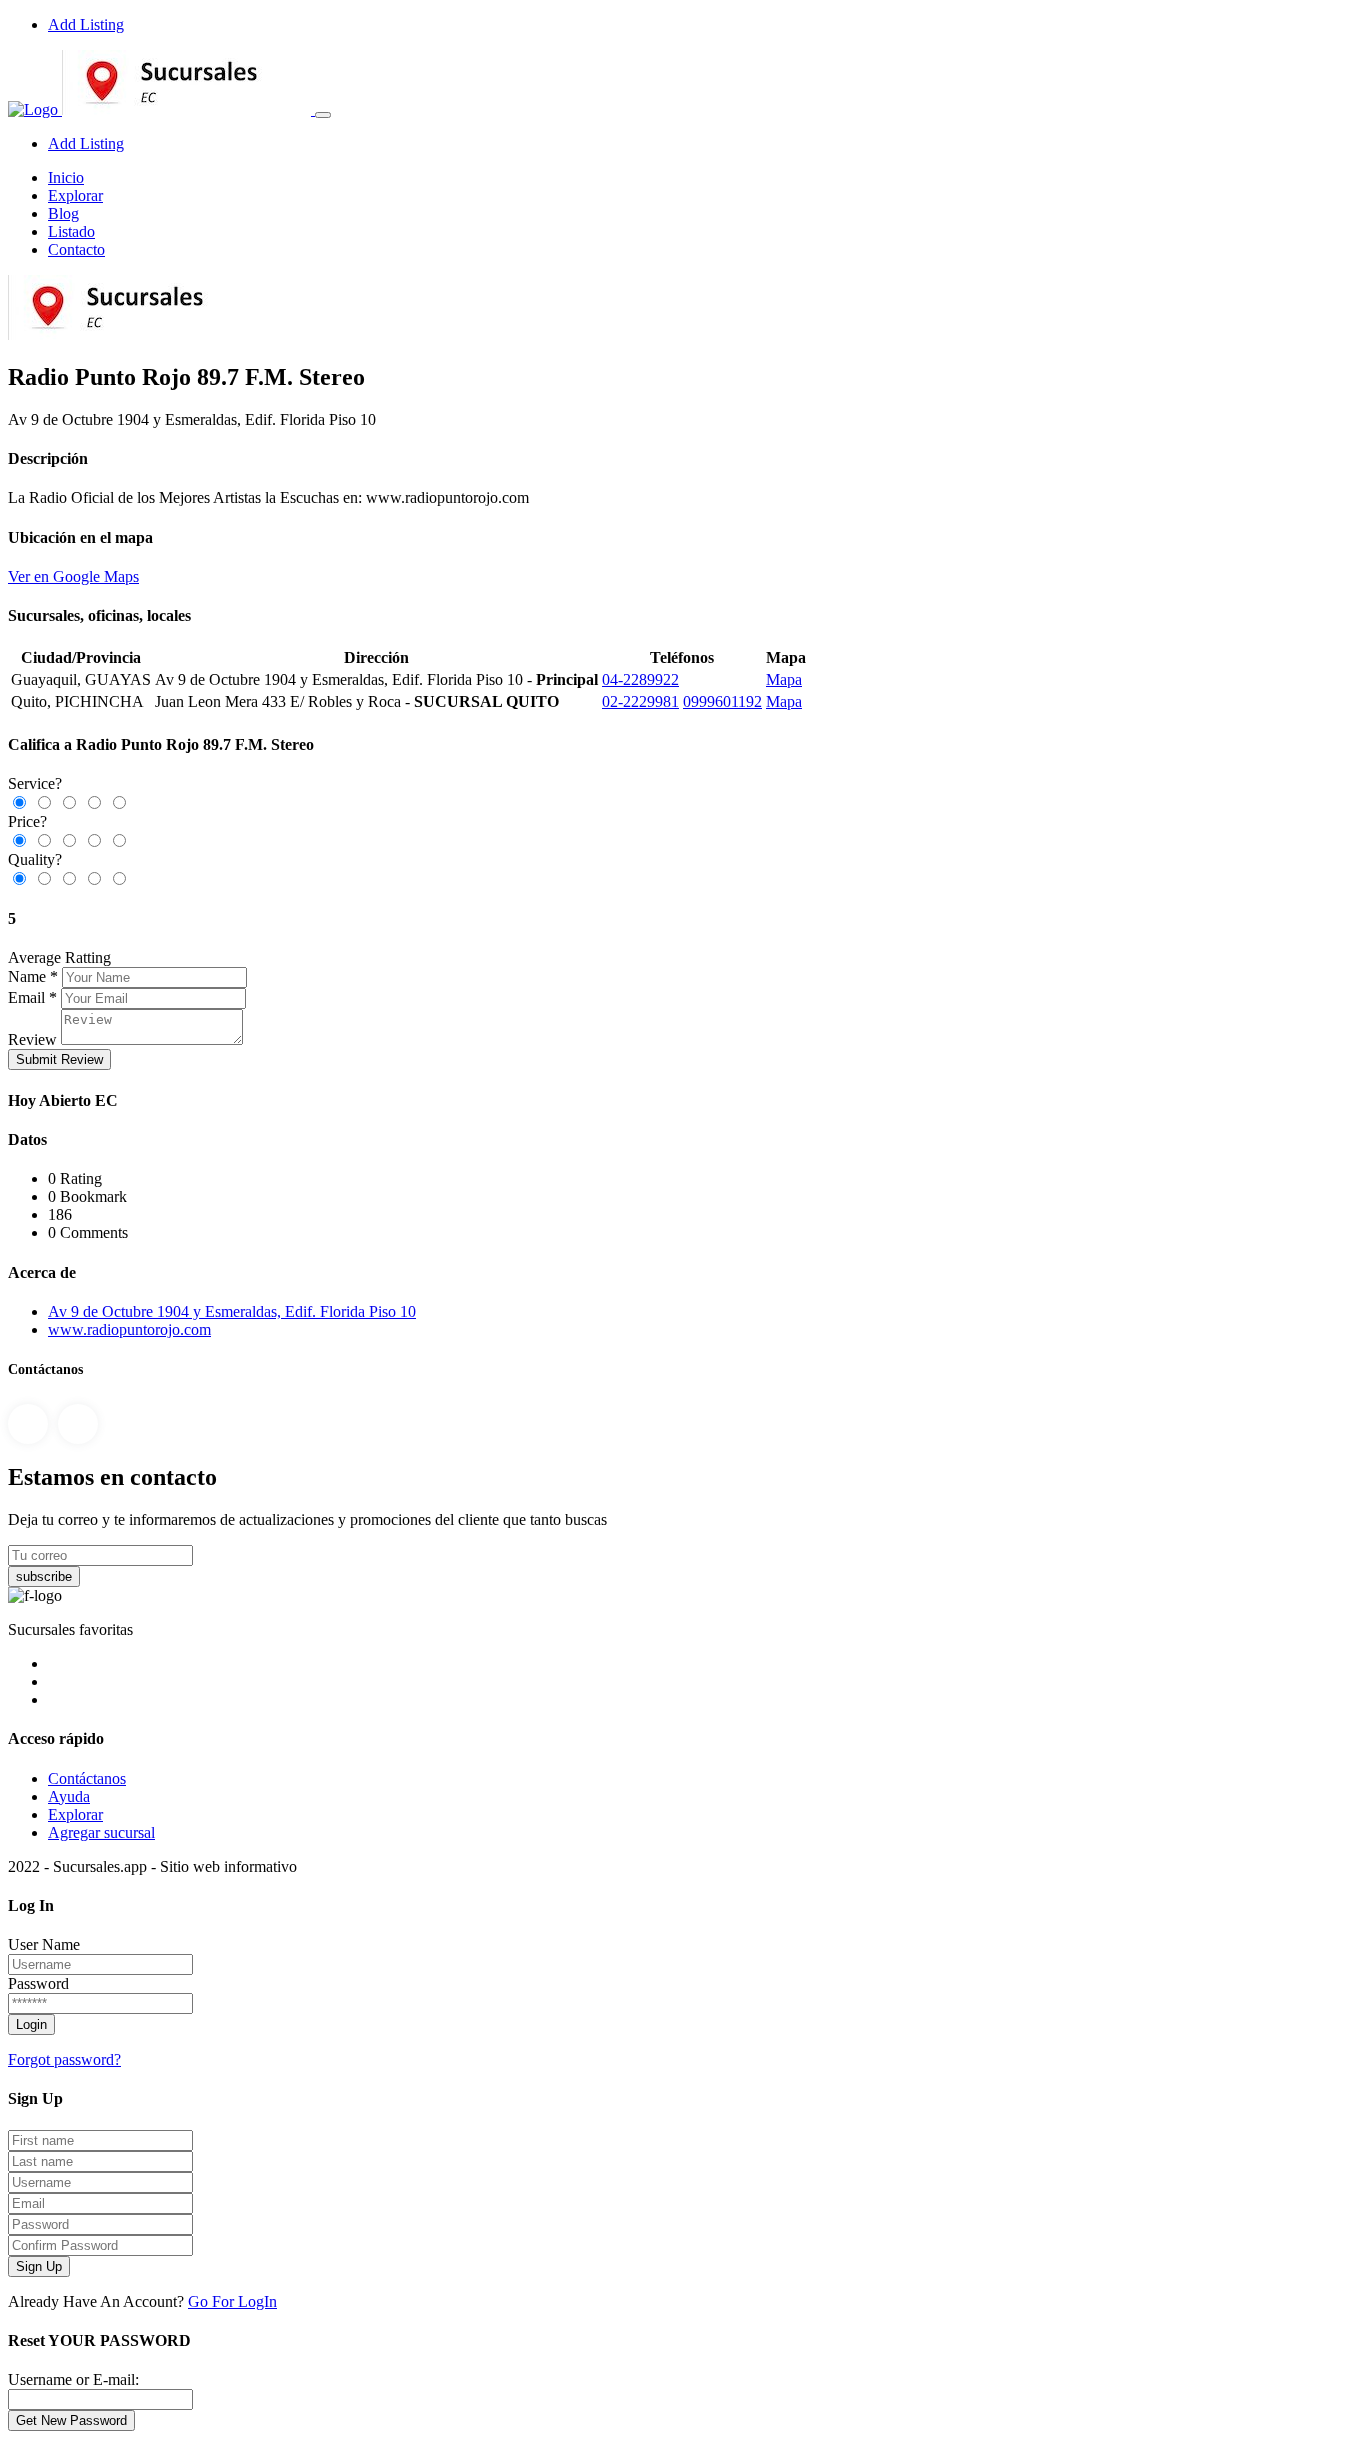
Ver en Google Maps (73, 576)
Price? (27, 821)
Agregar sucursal (101, 1832)
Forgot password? (64, 2059)
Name (27, 976)
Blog (63, 213)
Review (32, 1039)
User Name (44, 1944)
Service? (35, 783)
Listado (71, 231)
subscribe (44, 1576)
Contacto (76, 249)
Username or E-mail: (73, 2379)
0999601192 (722, 701)
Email (26, 997)
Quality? (35, 859)
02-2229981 (640, 701)
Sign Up (39, 2266)
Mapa (784, 679)
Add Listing (86, 24)
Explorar (75, 195)
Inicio (66, 177)
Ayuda (69, 1796)
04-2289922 (640, 679)
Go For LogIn (232, 2301)
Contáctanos (87, 1778)
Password (38, 1983)
